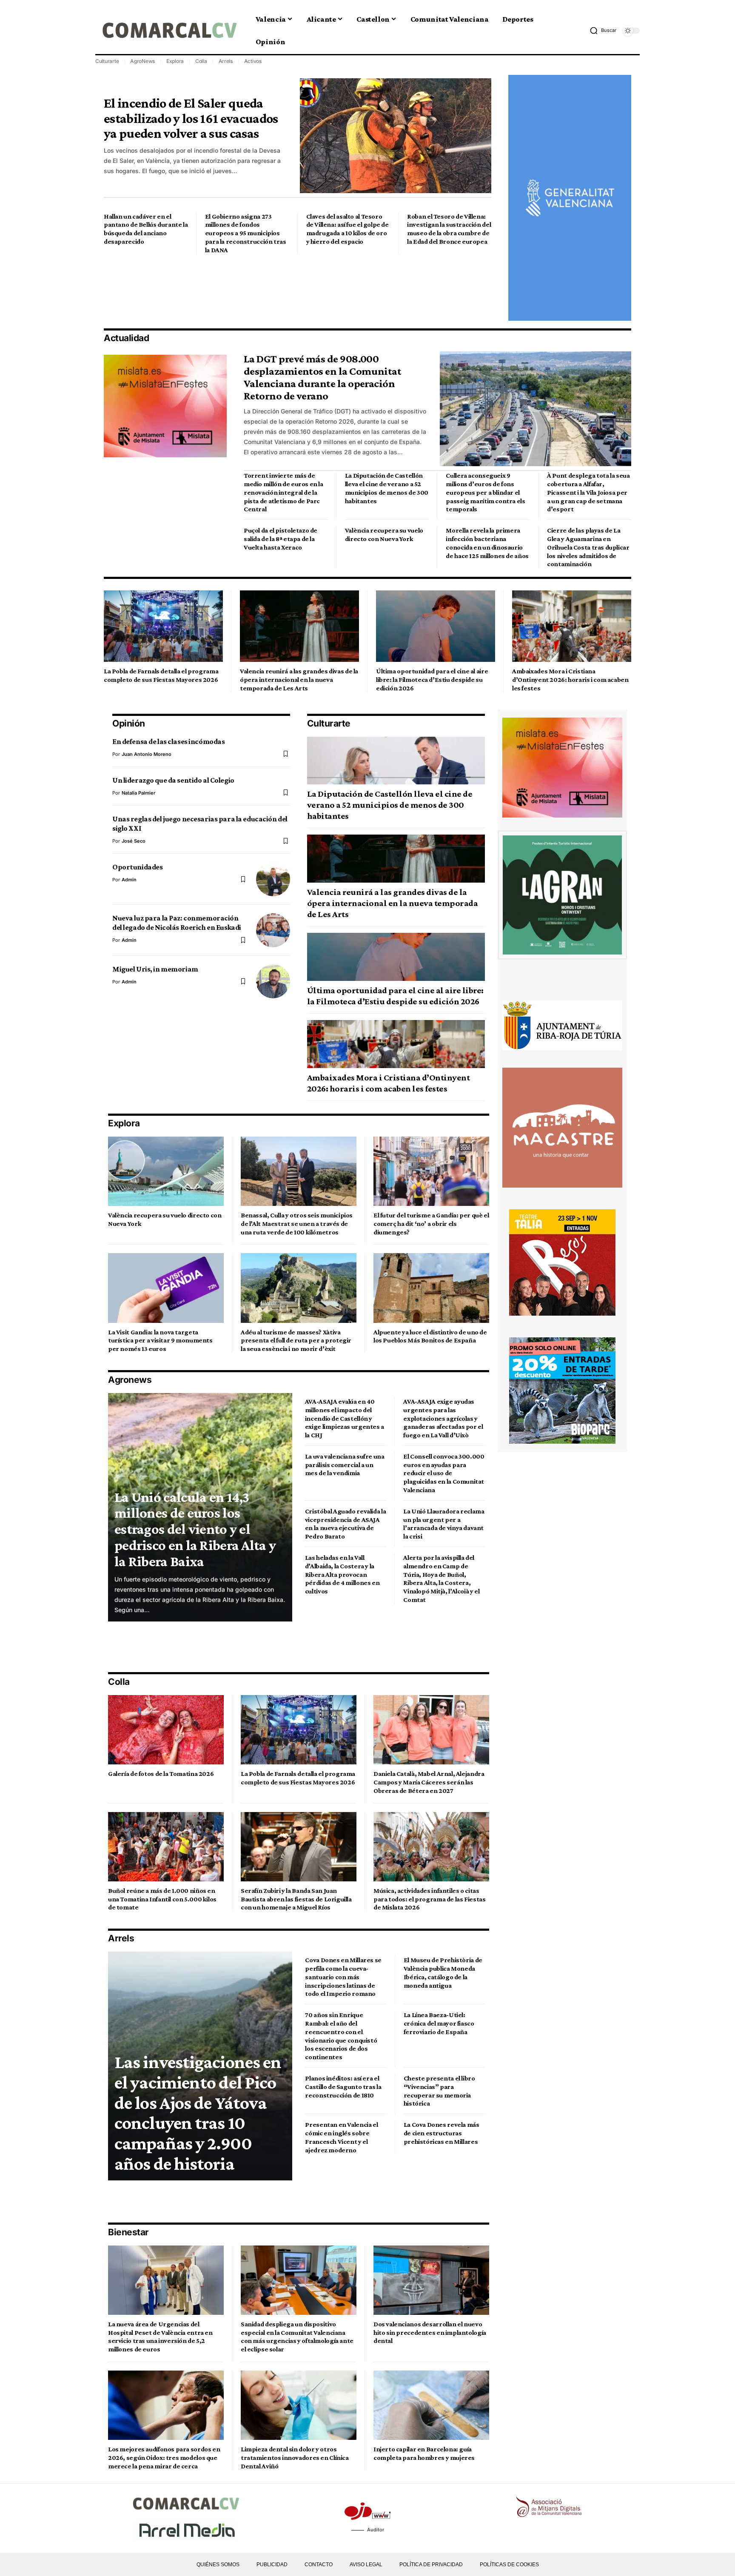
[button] (603, 31)
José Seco (134, 841)
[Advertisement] (259, 291)
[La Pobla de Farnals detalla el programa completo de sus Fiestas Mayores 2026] (163, 626)
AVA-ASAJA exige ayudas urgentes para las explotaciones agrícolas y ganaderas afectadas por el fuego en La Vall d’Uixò (443, 1418)
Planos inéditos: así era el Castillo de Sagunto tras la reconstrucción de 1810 (343, 2087)
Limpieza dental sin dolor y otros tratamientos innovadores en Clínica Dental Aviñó (295, 2458)
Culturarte (107, 61)
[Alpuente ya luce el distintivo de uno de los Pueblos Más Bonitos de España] (431, 1288)
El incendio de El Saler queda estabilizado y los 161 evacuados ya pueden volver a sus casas (191, 118)
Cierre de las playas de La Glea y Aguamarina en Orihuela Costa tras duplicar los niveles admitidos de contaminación (588, 547)
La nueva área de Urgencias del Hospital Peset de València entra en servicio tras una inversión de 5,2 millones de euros (160, 2337)
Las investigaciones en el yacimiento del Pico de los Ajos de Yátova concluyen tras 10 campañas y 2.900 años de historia (198, 2113)
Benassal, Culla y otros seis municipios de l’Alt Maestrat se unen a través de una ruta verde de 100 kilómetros (297, 1224)
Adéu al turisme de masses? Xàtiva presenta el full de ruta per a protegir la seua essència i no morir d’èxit (296, 1341)
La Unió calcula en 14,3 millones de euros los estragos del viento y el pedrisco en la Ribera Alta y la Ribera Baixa (195, 1529)
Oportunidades (137, 867)
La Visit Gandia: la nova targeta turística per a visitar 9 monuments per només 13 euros (160, 1341)
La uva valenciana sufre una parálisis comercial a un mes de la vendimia (345, 1465)
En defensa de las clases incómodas (168, 741)
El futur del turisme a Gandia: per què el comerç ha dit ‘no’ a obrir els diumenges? (431, 1224)
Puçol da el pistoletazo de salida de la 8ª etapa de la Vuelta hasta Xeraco (281, 539)
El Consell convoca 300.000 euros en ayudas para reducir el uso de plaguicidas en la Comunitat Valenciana (444, 1473)
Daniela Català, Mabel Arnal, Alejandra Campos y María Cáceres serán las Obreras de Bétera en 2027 (429, 1782)
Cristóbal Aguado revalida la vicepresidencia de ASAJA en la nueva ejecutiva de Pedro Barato (345, 1524)
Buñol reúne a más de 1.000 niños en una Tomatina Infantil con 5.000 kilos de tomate (162, 1899)
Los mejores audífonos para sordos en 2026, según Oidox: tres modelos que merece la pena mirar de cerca (164, 2458)
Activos (253, 61)
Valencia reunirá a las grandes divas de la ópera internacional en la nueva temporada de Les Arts (299, 680)
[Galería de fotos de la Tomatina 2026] (166, 1730)
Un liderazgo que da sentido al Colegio (173, 780)
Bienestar (128, 2232)
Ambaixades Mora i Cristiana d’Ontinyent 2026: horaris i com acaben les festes (570, 680)
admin (129, 880)
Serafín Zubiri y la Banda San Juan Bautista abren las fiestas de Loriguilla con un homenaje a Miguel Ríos (296, 1899)
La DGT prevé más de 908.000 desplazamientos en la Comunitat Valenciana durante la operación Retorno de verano (322, 377)
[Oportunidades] (273, 879)
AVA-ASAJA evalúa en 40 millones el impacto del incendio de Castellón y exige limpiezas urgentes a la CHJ (345, 1418)
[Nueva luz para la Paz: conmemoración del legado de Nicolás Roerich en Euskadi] (273, 930)
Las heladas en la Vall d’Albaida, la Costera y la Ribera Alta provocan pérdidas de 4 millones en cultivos (342, 1574)
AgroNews (142, 61)
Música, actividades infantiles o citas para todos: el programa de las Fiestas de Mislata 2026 (430, 1899)
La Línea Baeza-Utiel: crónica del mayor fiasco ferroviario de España (439, 2023)
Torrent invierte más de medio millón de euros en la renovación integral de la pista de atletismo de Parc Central (283, 492)
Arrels (226, 61)
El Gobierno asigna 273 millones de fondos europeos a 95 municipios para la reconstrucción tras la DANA (246, 233)
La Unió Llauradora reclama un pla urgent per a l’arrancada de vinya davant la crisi (444, 1524)
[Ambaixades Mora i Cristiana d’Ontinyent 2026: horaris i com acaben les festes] (572, 626)
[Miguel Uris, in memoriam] (273, 981)
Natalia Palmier (138, 793)
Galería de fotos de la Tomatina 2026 (161, 1774)
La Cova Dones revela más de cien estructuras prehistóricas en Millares (442, 2133)
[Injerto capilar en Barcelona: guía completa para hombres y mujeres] (431, 2405)
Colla (201, 61)
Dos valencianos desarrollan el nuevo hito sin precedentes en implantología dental (430, 2332)
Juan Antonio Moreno (147, 754)
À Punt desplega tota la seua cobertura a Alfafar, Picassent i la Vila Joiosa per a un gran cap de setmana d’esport (588, 492)
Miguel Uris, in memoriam (155, 969)
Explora (175, 61)
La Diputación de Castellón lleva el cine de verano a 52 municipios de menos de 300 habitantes (390, 805)
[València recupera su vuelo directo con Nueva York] (166, 1171)
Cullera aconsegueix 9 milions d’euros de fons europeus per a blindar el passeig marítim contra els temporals (485, 492)
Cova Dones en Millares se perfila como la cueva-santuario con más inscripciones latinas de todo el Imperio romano (343, 1977)
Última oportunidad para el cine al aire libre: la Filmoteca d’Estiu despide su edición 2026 (432, 680)
